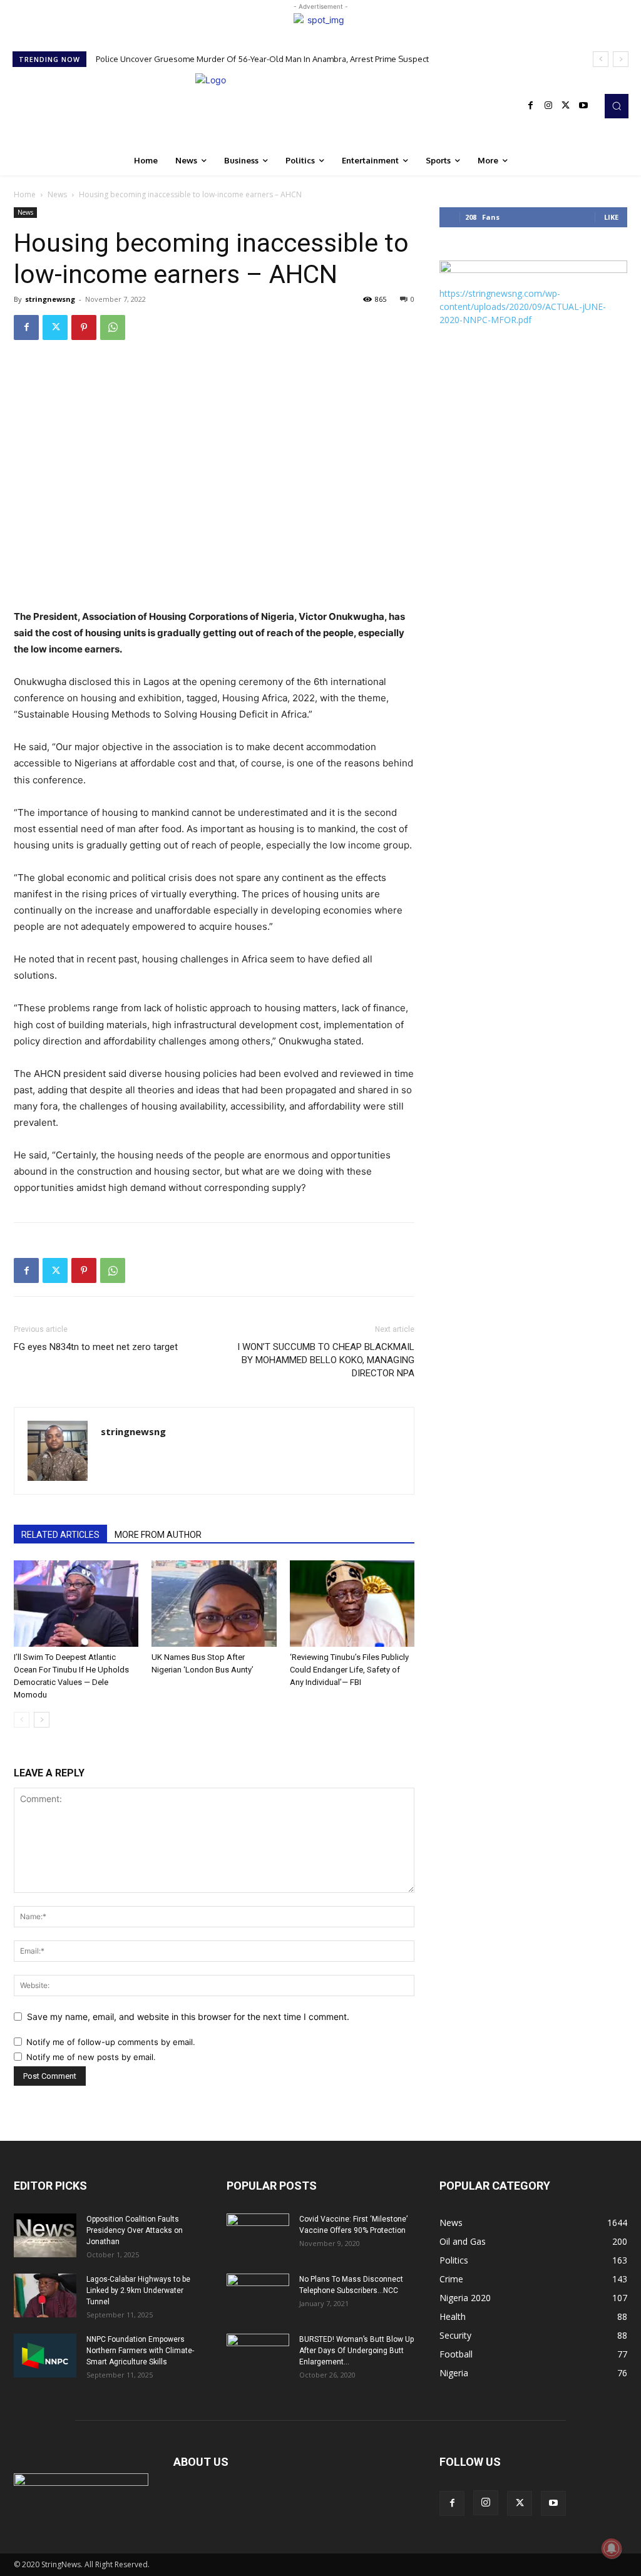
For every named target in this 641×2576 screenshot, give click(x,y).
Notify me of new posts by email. (91, 2057)
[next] (621, 59)
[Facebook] (531, 106)
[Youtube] (583, 106)
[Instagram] (548, 106)
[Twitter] (566, 106)
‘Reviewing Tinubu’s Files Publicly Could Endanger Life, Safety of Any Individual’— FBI (349, 1670)
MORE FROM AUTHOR (158, 1535)
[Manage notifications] (612, 2548)
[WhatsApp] (113, 327)
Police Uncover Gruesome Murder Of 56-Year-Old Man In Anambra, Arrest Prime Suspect (262, 59)
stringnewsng (50, 299)
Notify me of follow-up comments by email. (111, 2042)
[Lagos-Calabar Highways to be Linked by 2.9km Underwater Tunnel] (45, 2295)
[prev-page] (22, 1720)
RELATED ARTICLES (60, 1535)
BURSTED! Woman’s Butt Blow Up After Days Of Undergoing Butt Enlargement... (356, 2351)
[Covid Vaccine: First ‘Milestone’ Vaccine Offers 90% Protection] (258, 2235)
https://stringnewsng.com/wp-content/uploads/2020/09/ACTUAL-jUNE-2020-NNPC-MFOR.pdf (523, 307)
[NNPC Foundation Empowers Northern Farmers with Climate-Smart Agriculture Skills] (45, 2356)
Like (611, 217)
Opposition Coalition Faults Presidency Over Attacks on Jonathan (135, 2230)
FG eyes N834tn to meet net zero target (96, 1347)
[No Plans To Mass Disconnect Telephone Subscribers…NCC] (258, 2295)
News (57, 194)
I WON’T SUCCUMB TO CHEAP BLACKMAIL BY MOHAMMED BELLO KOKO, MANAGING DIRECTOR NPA (326, 1360)
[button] (617, 106)
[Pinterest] (84, 327)
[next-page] (42, 1720)
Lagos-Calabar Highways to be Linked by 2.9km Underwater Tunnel (138, 2290)
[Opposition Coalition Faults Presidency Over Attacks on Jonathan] (45, 2235)
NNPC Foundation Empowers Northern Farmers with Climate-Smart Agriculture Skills (140, 2351)
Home (25, 194)
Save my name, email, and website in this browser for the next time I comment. (188, 2017)
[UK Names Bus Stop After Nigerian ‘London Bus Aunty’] (214, 1603)
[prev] (601, 59)
